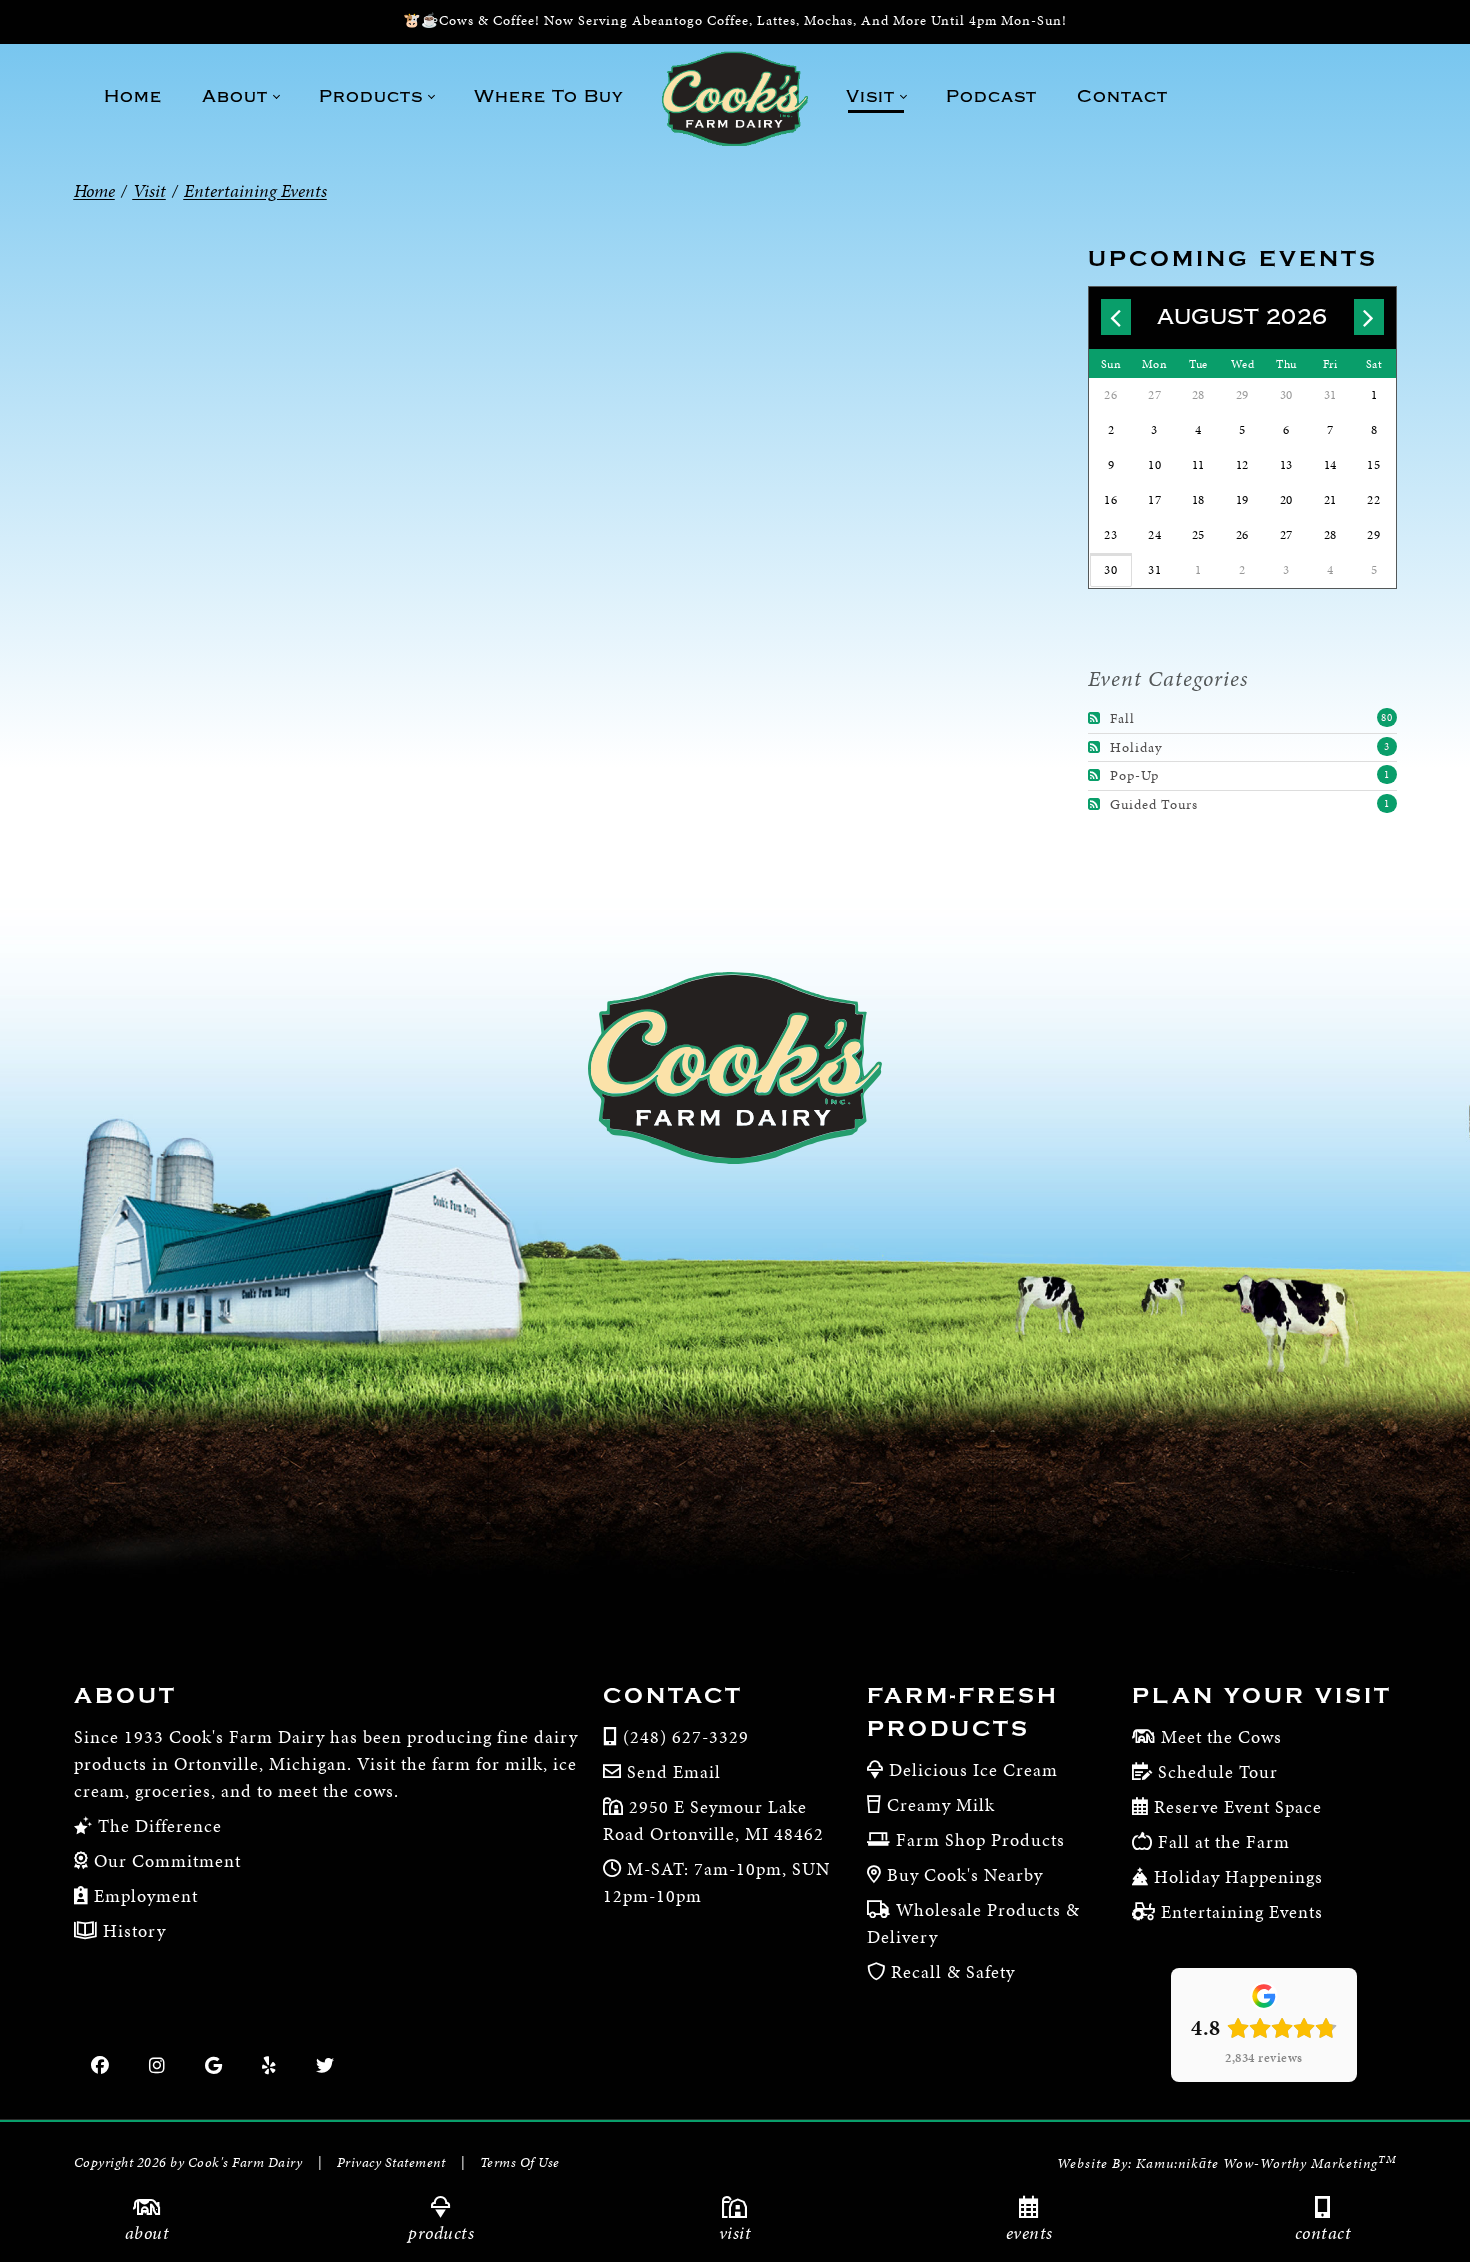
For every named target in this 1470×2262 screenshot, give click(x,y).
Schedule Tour (1218, 1771)
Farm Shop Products (980, 1839)
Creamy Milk (941, 1804)
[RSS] (1097, 719)
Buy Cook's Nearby (965, 1874)
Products (441, 2232)
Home (94, 190)
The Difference (157, 1825)
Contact (673, 1696)
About (125, 1696)
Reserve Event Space (1238, 1806)
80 (1387, 717)
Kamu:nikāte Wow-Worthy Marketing (1266, 2163)
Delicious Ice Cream (973, 1769)
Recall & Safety (953, 1971)
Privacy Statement (391, 2162)
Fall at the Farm (1224, 1841)
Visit (735, 2232)
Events (1029, 2232)
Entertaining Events (1242, 1911)
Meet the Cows (1221, 1736)
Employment (143, 1895)
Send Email (674, 1771)
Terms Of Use (520, 2162)
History (132, 1930)
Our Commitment (165, 1860)
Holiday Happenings (1238, 1876)
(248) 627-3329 (686, 1736)
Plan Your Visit (1262, 1696)
